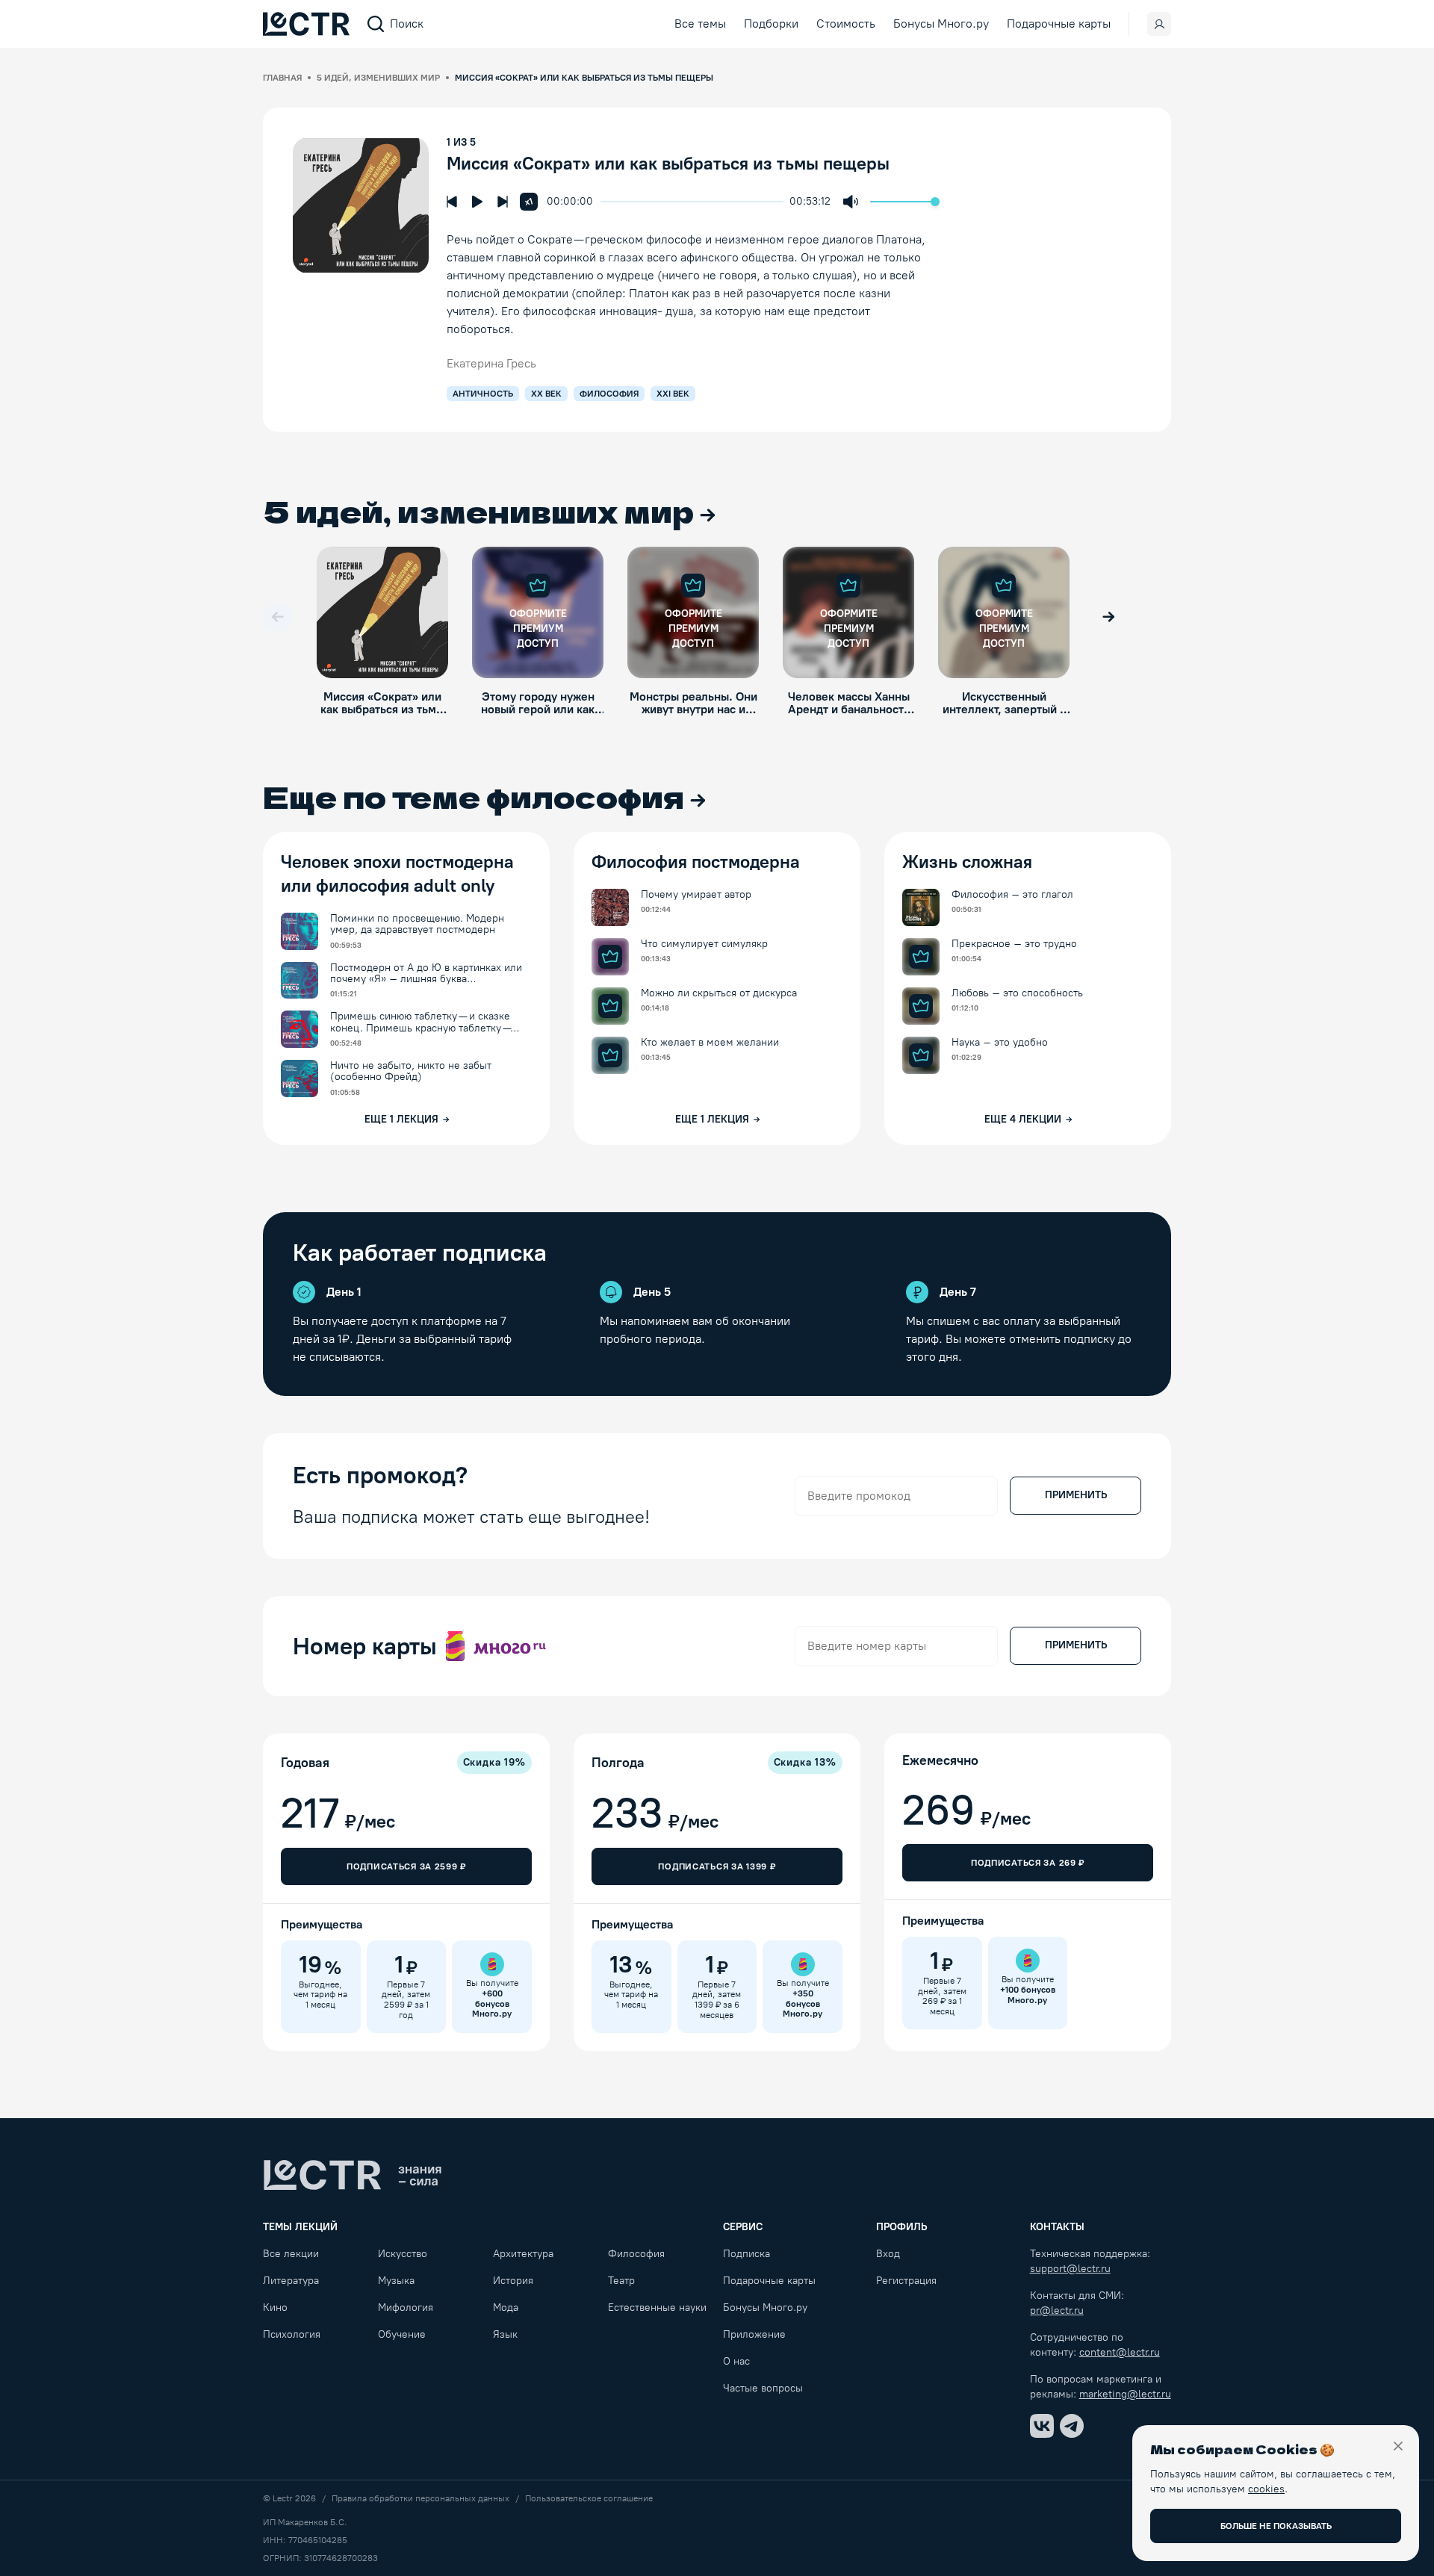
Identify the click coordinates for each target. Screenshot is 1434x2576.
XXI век (673, 394)
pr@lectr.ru (1057, 2310)
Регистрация (906, 2281)
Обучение (402, 2334)
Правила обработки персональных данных (420, 2498)
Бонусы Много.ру (941, 24)
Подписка (747, 2254)
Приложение (754, 2334)
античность (483, 394)
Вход (888, 2254)
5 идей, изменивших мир (378, 78)
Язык (505, 2334)
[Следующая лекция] (503, 202)
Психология (292, 2334)
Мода (506, 2307)
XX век (546, 394)
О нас (736, 2361)
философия (609, 394)
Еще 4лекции (1023, 1119)
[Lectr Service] (306, 24)
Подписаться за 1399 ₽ (717, 1866)
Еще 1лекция (401, 1119)
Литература (291, 2281)
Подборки (771, 24)
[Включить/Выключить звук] (851, 202)
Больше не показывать (1276, 2526)
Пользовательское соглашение (589, 2498)
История (513, 2281)
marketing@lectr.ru (1125, 2394)
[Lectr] (353, 2175)
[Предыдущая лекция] (452, 202)
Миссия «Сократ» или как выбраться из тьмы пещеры (668, 163)
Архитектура (523, 2254)
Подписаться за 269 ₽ (1028, 1863)
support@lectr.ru (1070, 2269)
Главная (282, 78)
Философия (636, 2254)
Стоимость (846, 24)
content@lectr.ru (1120, 2352)
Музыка (396, 2281)
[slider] (608, 202)
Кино (275, 2307)
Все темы (700, 24)
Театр (621, 2281)
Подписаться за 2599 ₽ (406, 1866)
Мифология (406, 2307)
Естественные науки (657, 2307)
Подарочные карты (1059, 24)
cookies (1266, 2489)
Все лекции (291, 2254)
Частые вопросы (763, 2388)
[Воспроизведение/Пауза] (477, 202)
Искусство (403, 2254)
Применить (1076, 1495)
